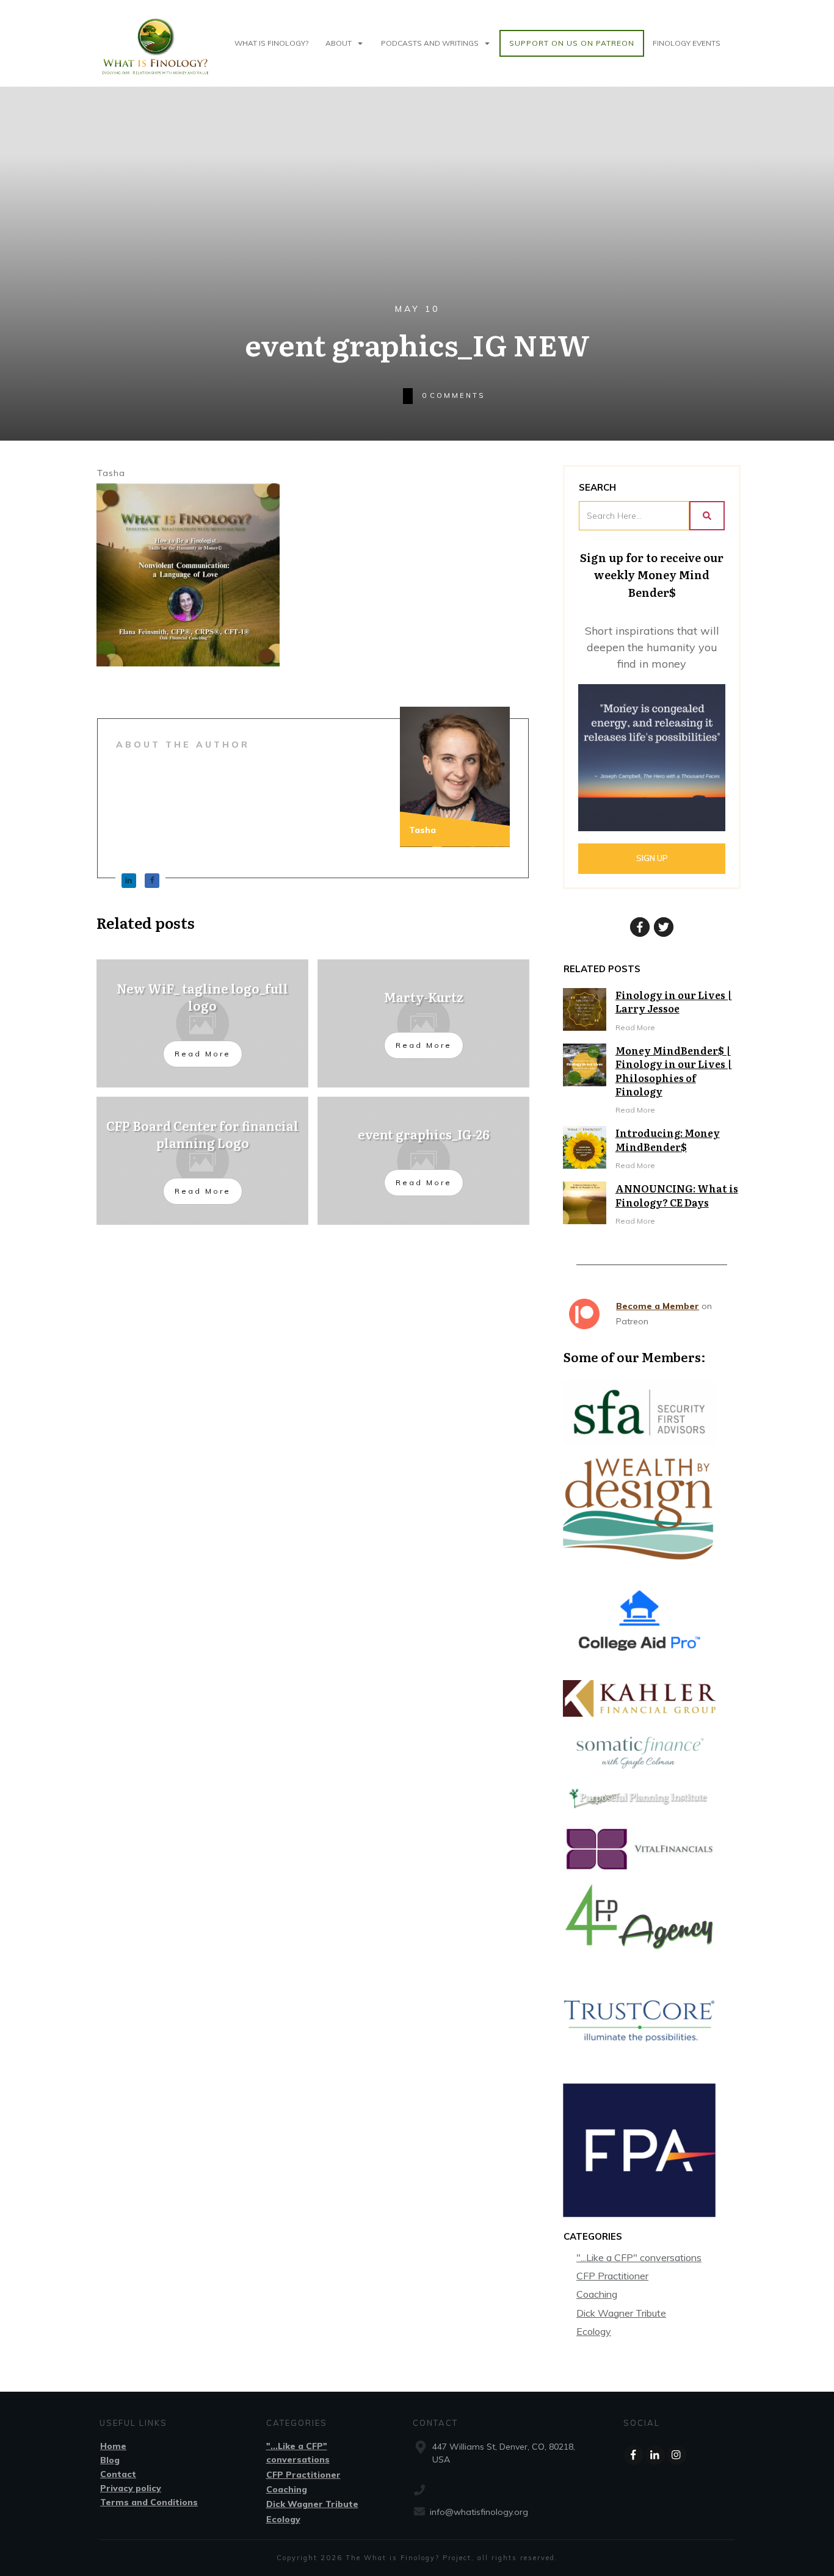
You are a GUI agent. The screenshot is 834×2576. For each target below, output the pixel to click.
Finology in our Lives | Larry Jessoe (674, 1001)
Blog (110, 2460)
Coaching (597, 2294)
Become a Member (658, 1306)
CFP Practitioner (612, 2276)
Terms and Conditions (149, 2502)
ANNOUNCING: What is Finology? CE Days (677, 1195)
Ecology (594, 2331)
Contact (118, 2474)
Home (113, 2446)
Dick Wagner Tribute (621, 2313)
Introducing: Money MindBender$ (668, 1139)
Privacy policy (131, 2488)
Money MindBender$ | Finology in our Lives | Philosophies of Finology (674, 1071)
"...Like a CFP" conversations (639, 2257)
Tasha (111, 473)
